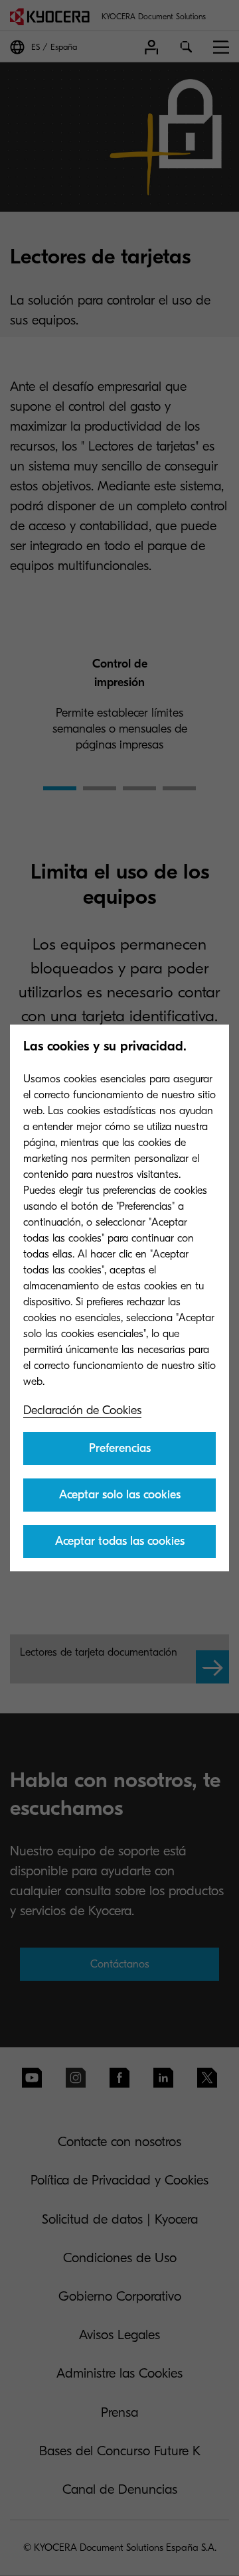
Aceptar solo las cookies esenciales (120, 1500)
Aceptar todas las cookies (120, 1541)
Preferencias (120, 1448)
